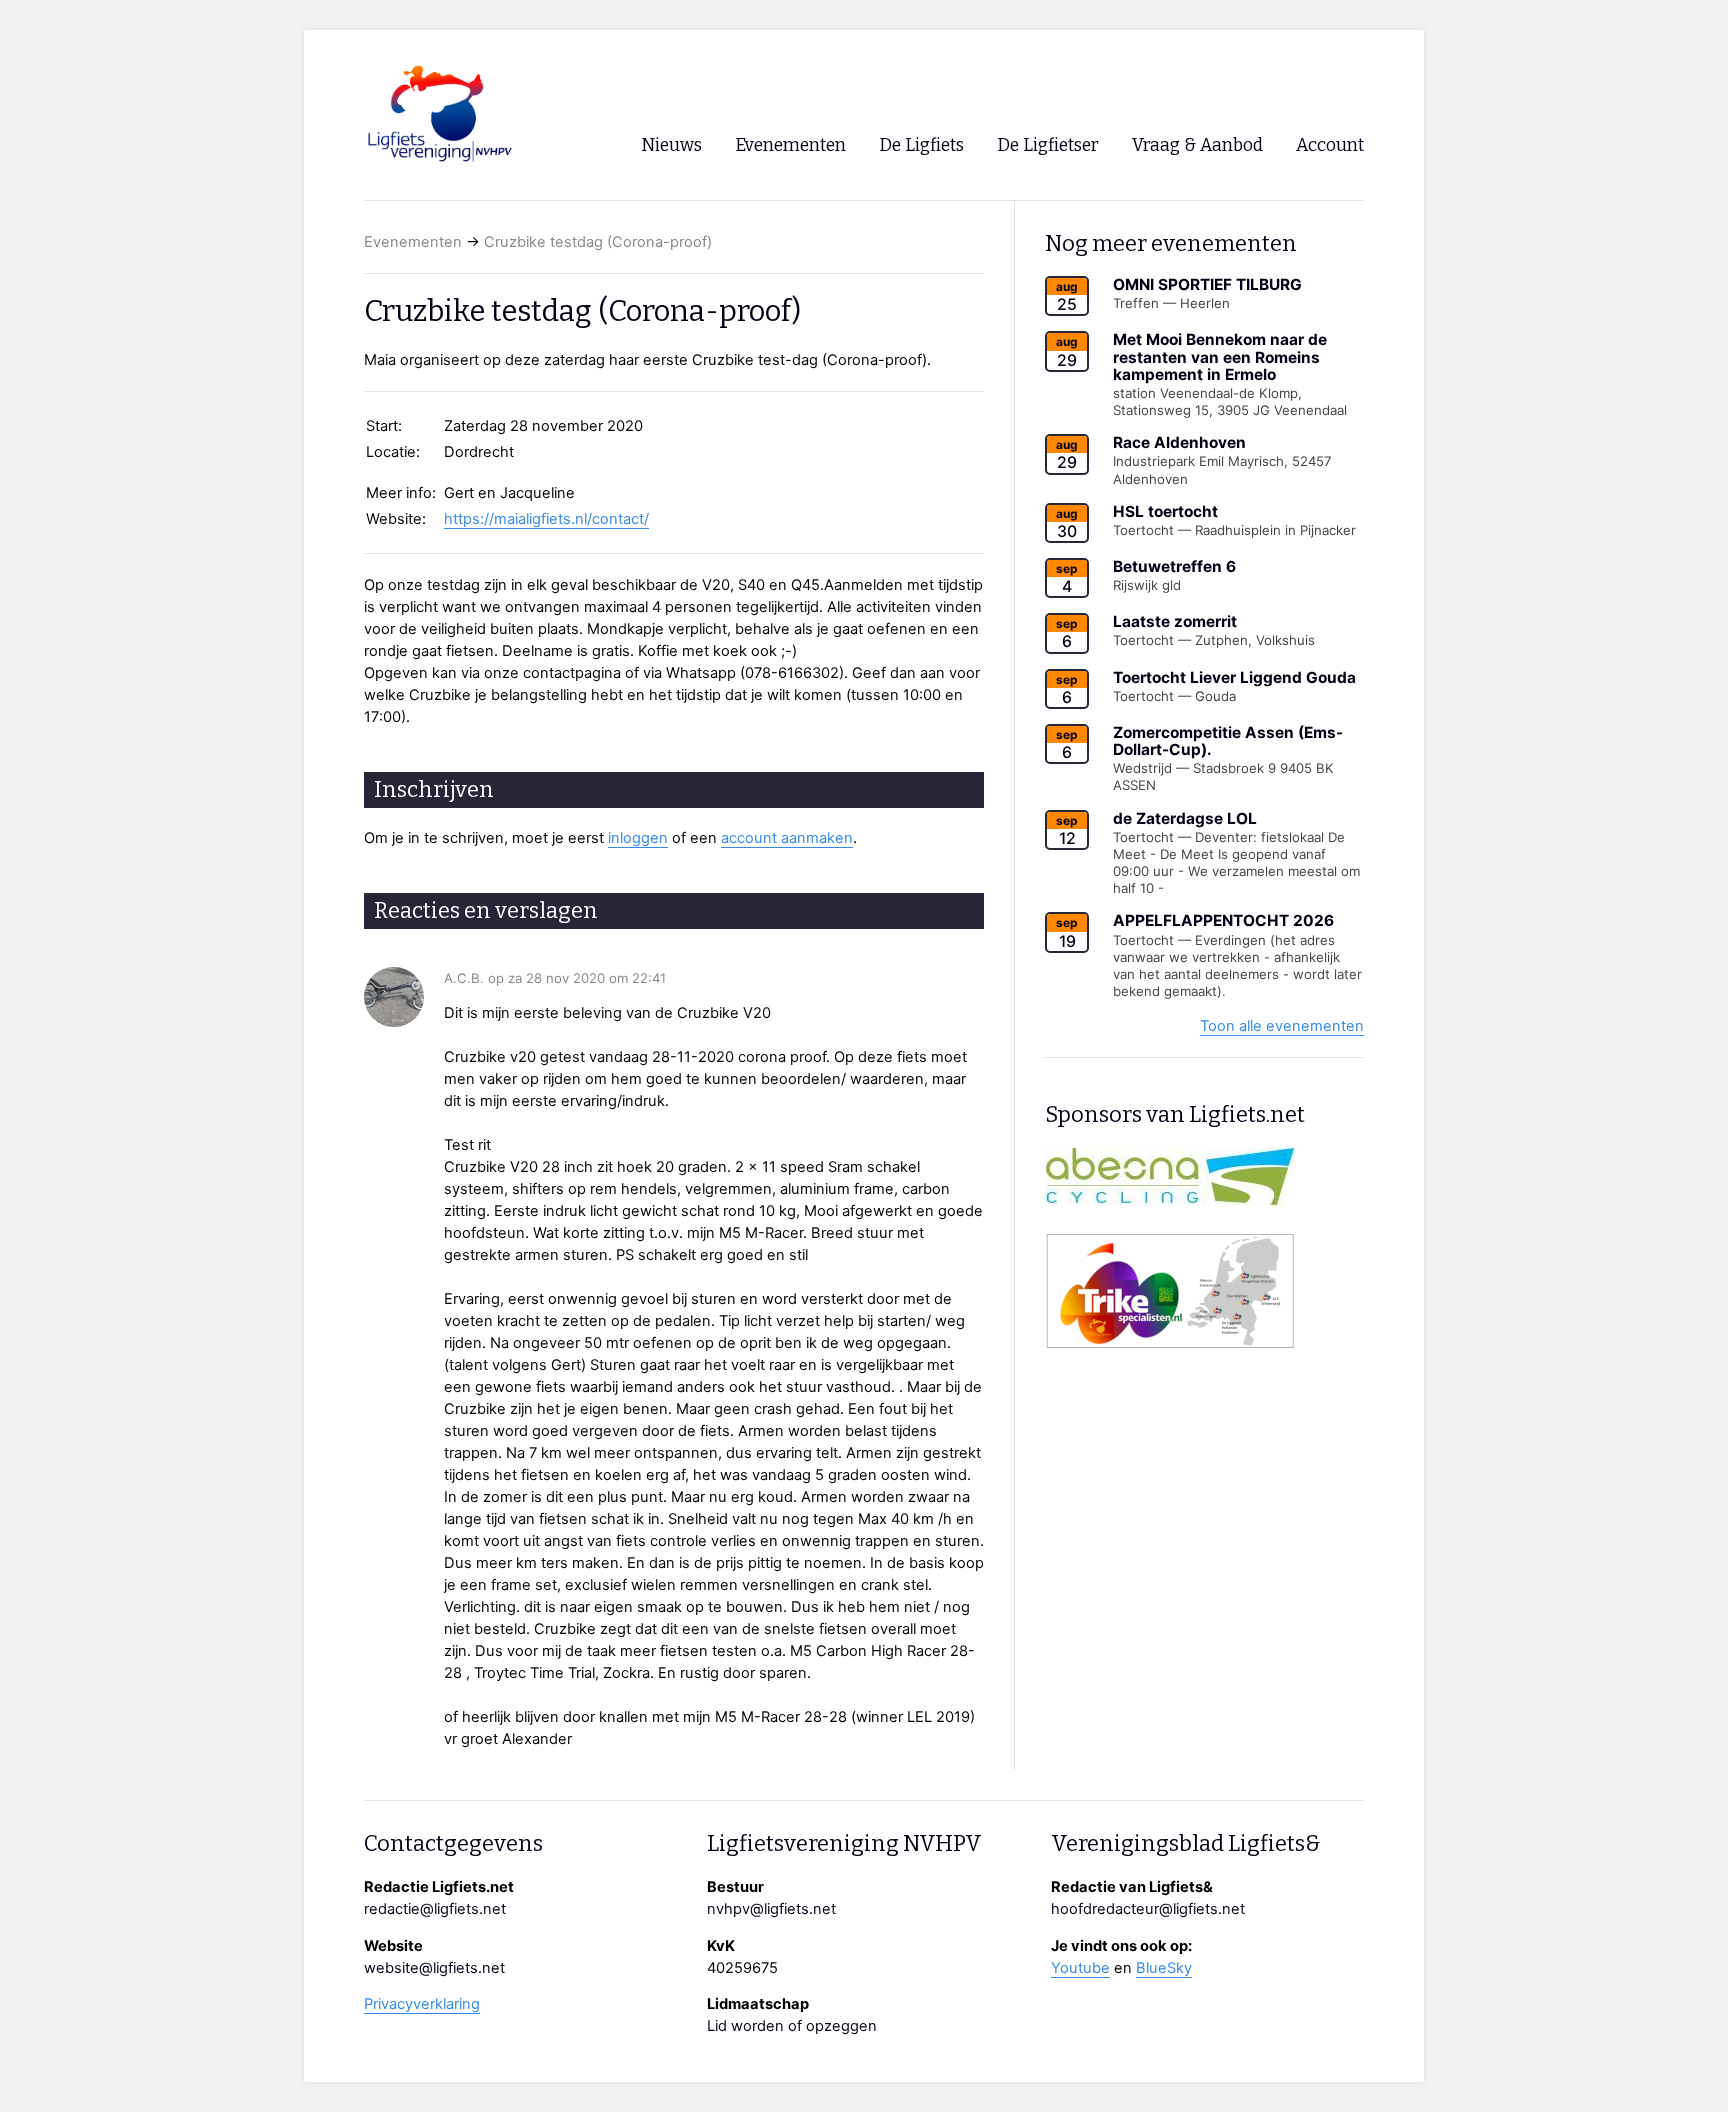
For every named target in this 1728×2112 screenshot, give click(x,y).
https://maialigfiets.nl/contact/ (546, 519)
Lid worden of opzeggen (792, 2026)
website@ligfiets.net (434, 1968)
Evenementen (413, 242)
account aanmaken (787, 838)
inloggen (638, 838)
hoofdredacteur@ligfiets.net (1148, 1909)
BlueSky (1164, 1968)
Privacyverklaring (422, 2004)
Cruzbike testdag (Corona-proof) (598, 242)
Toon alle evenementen (1282, 1026)
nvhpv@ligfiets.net (771, 1909)
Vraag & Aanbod (1197, 145)
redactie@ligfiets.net (435, 1909)
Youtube (1080, 1968)
